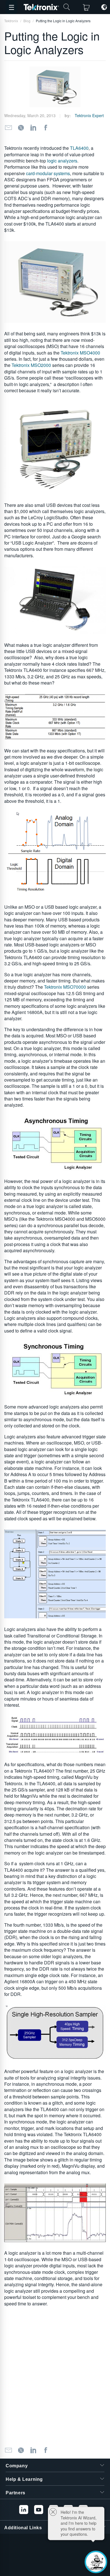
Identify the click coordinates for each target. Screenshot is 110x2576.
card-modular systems (48, 173)
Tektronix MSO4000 (80, 353)
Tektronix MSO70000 (65, 987)
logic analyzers (62, 161)
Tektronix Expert (89, 115)
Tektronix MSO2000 (31, 365)
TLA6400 (79, 148)
